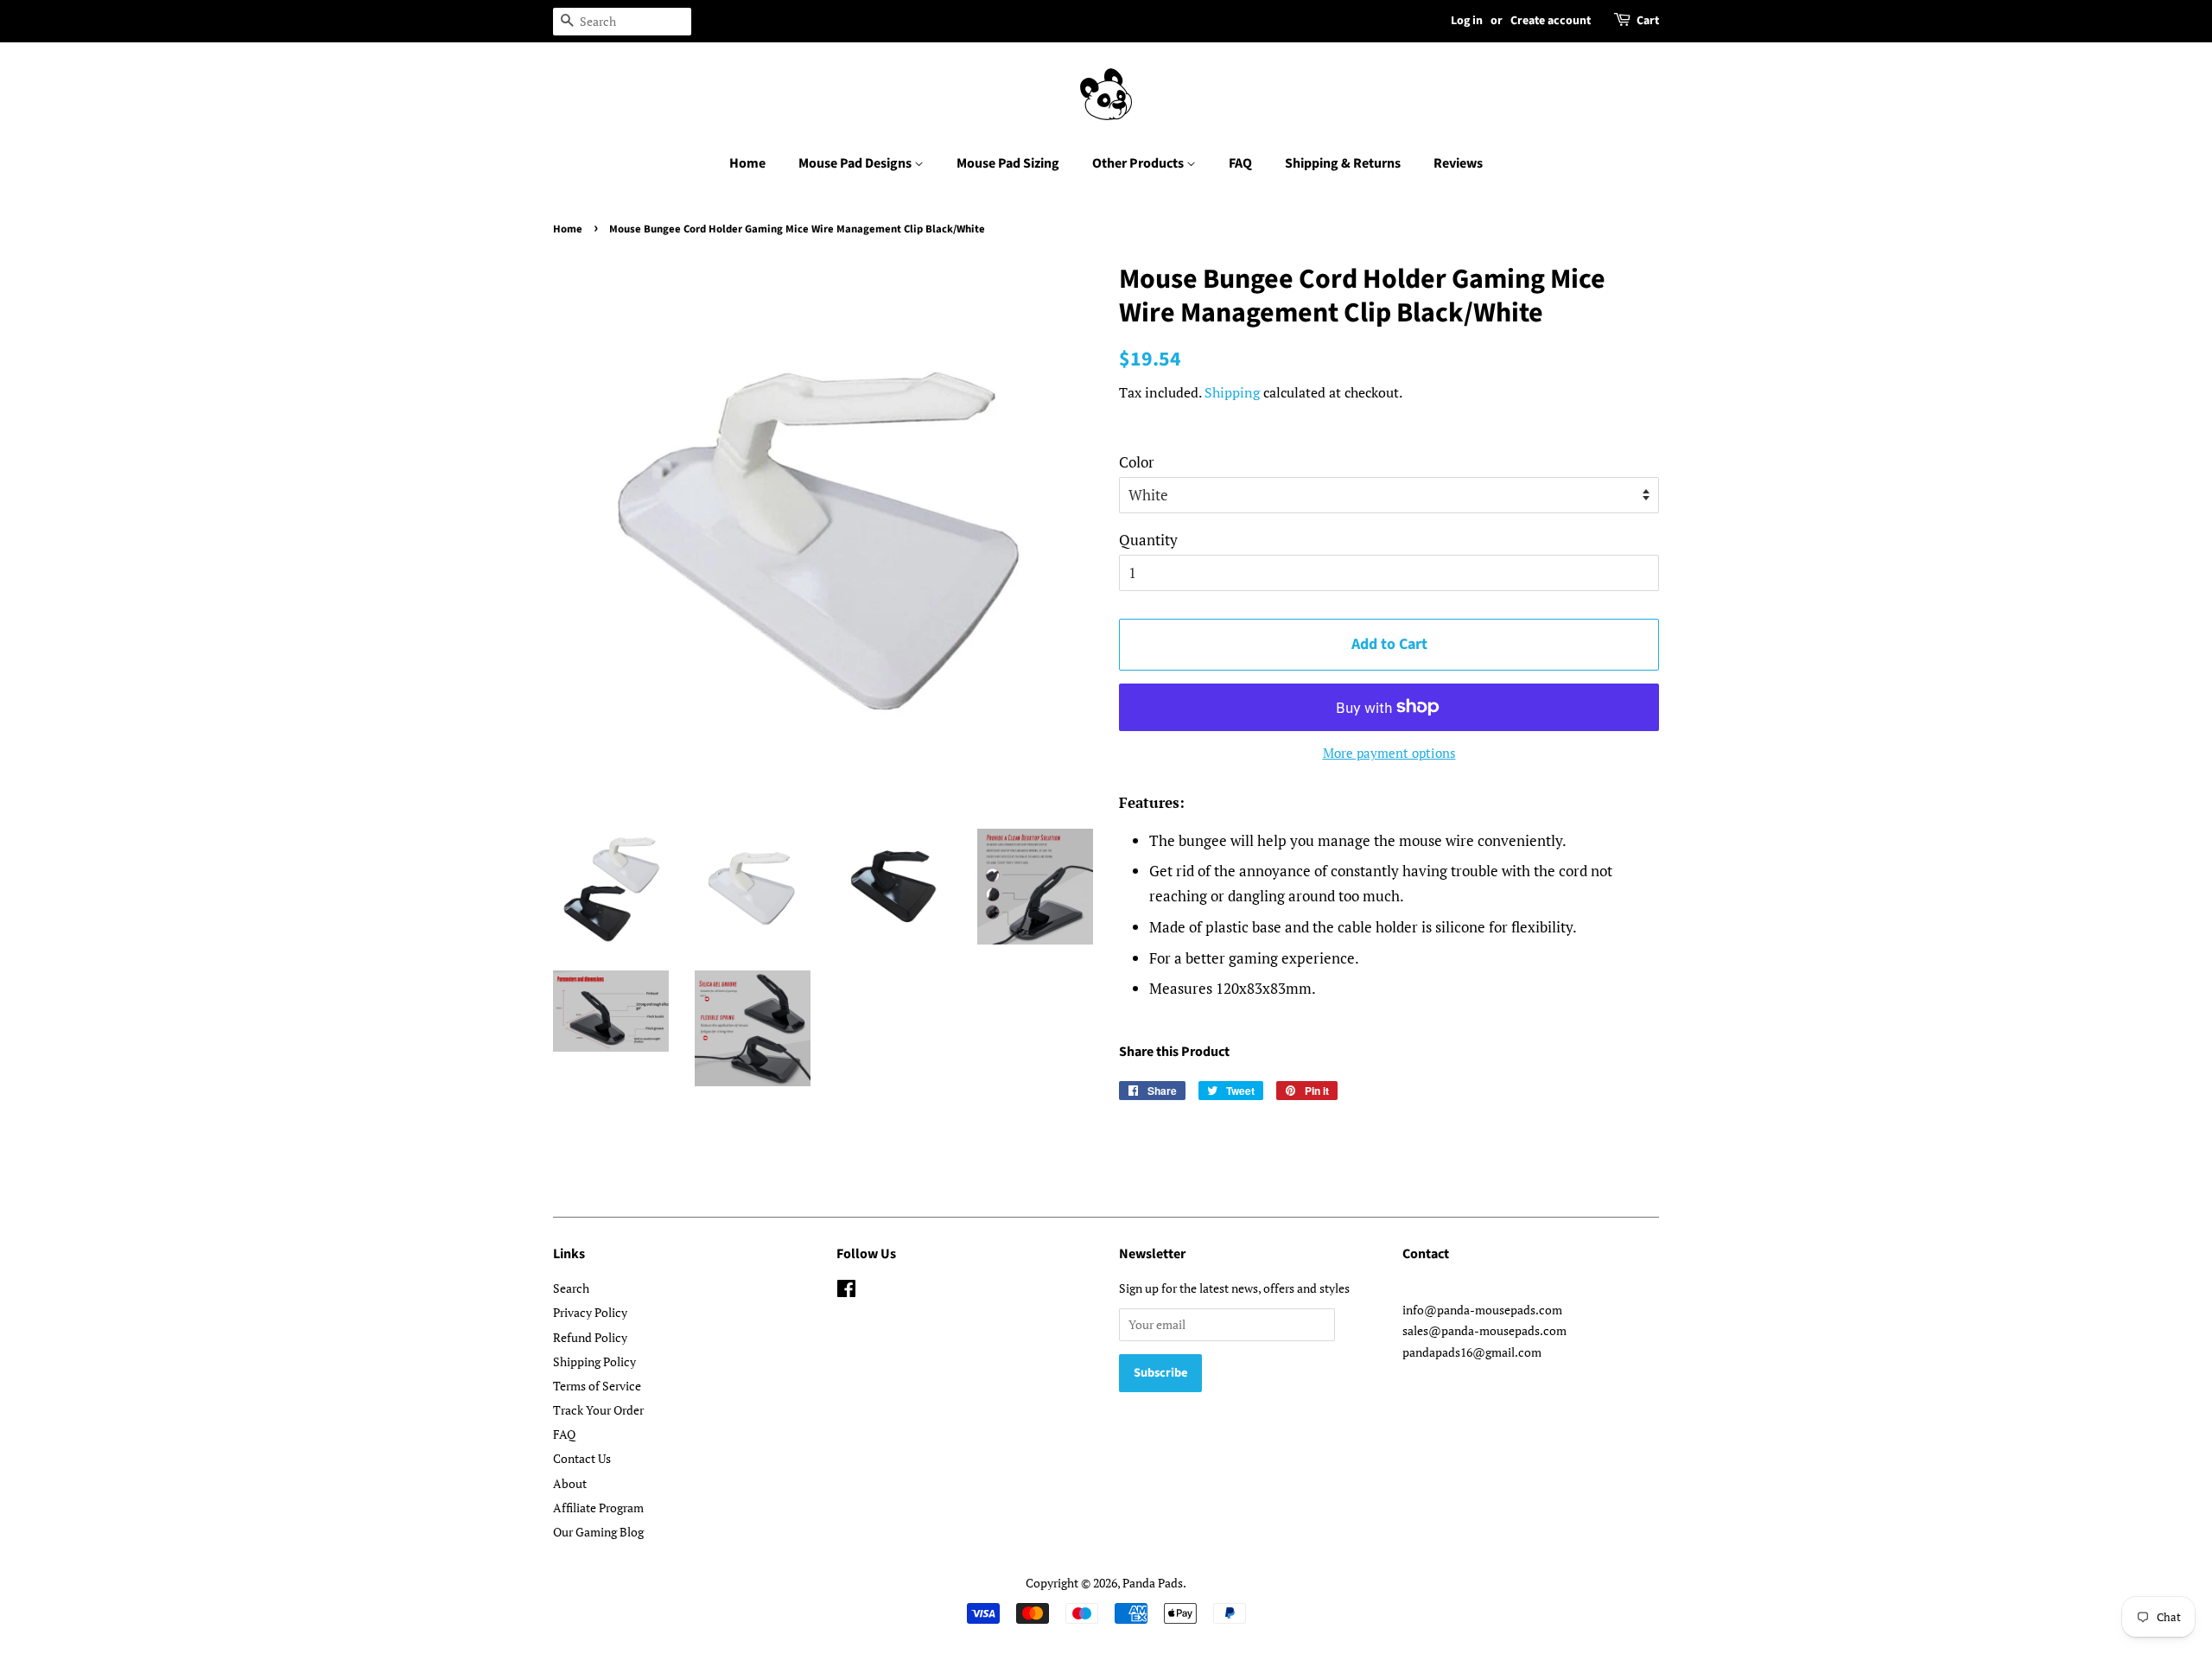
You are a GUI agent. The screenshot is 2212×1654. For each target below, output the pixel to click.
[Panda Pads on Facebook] (846, 1291)
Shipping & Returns (1343, 163)
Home (747, 163)
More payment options (1389, 753)
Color (1137, 462)
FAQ (1240, 163)
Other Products (1139, 163)
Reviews (1458, 163)
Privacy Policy (590, 1312)
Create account (1551, 21)
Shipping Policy (594, 1361)
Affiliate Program (598, 1508)
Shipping (1232, 392)
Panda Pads (1153, 1583)
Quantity (1148, 540)
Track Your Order (598, 1410)
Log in (1467, 21)
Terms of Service (597, 1386)
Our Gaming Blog (598, 1532)
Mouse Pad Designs (856, 163)
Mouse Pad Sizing (1008, 163)
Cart (1648, 21)
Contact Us (582, 1458)
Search (571, 1288)
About (570, 1483)
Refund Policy (590, 1337)
